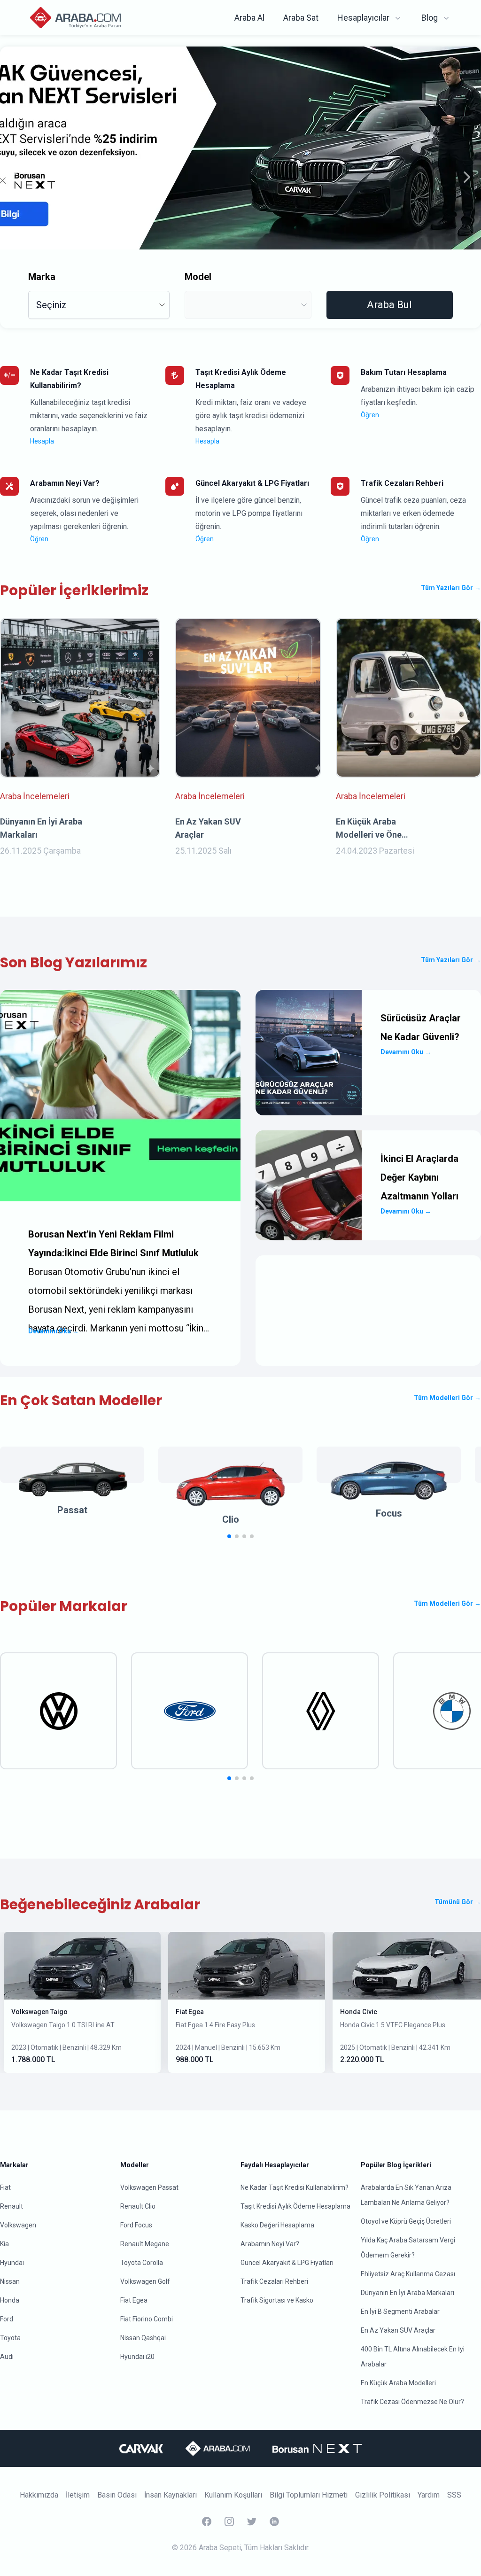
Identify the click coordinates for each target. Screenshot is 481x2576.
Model (198, 277)
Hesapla (42, 441)
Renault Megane (145, 2244)
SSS (454, 2495)
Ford (7, 2319)
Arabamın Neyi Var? (270, 2244)
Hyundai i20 (137, 2357)
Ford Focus (136, 2225)
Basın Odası (117, 2495)
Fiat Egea (190, 2012)
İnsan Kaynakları (171, 2495)
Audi (7, 2357)
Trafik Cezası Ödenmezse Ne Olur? (412, 2402)
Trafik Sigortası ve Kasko (277, 2300)
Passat (72, 1510)
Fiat (5, 2187)
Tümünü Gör (458, 1902)
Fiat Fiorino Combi (147, 2319)
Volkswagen (18, 2225)
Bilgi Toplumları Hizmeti (309, 2495)
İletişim (78, 2495)
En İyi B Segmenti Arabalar (400, 2311)
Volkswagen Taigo (39, 2012)
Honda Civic (359, 2012)
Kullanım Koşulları (233, 2495)
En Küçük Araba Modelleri (398, 2383)
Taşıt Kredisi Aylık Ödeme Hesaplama (295, 2206)
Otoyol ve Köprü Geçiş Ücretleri (406, 2221)
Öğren (370, 415)
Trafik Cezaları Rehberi (274, 2281)
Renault (12, 2206)
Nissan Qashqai (143, 2338)
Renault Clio (138, 2206)
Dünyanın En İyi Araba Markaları (407, 2293)
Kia (4, 2244)
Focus (389, 1513)
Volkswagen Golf (145, 2281)
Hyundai (12, 2263)
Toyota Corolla (142, 2263)
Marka (42, 277)
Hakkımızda (39, 2495)
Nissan (10, 2281)
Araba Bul (389, 305)
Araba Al (249, 18)
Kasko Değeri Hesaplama (277, 2225)
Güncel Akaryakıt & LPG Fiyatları (287, 2263)
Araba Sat (301, 18)
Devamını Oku (54, 1331)
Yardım (429, 2495)
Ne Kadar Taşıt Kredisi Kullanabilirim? (295, 2187)
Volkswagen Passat (149, 2187)
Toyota (10, 2338)
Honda (10, 2300)
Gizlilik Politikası (383, 2495)
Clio (231, 1519)
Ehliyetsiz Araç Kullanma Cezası (408, 2274)
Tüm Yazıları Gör (451, 588)
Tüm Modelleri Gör (447, 1398)
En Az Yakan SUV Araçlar (398, 2330)
